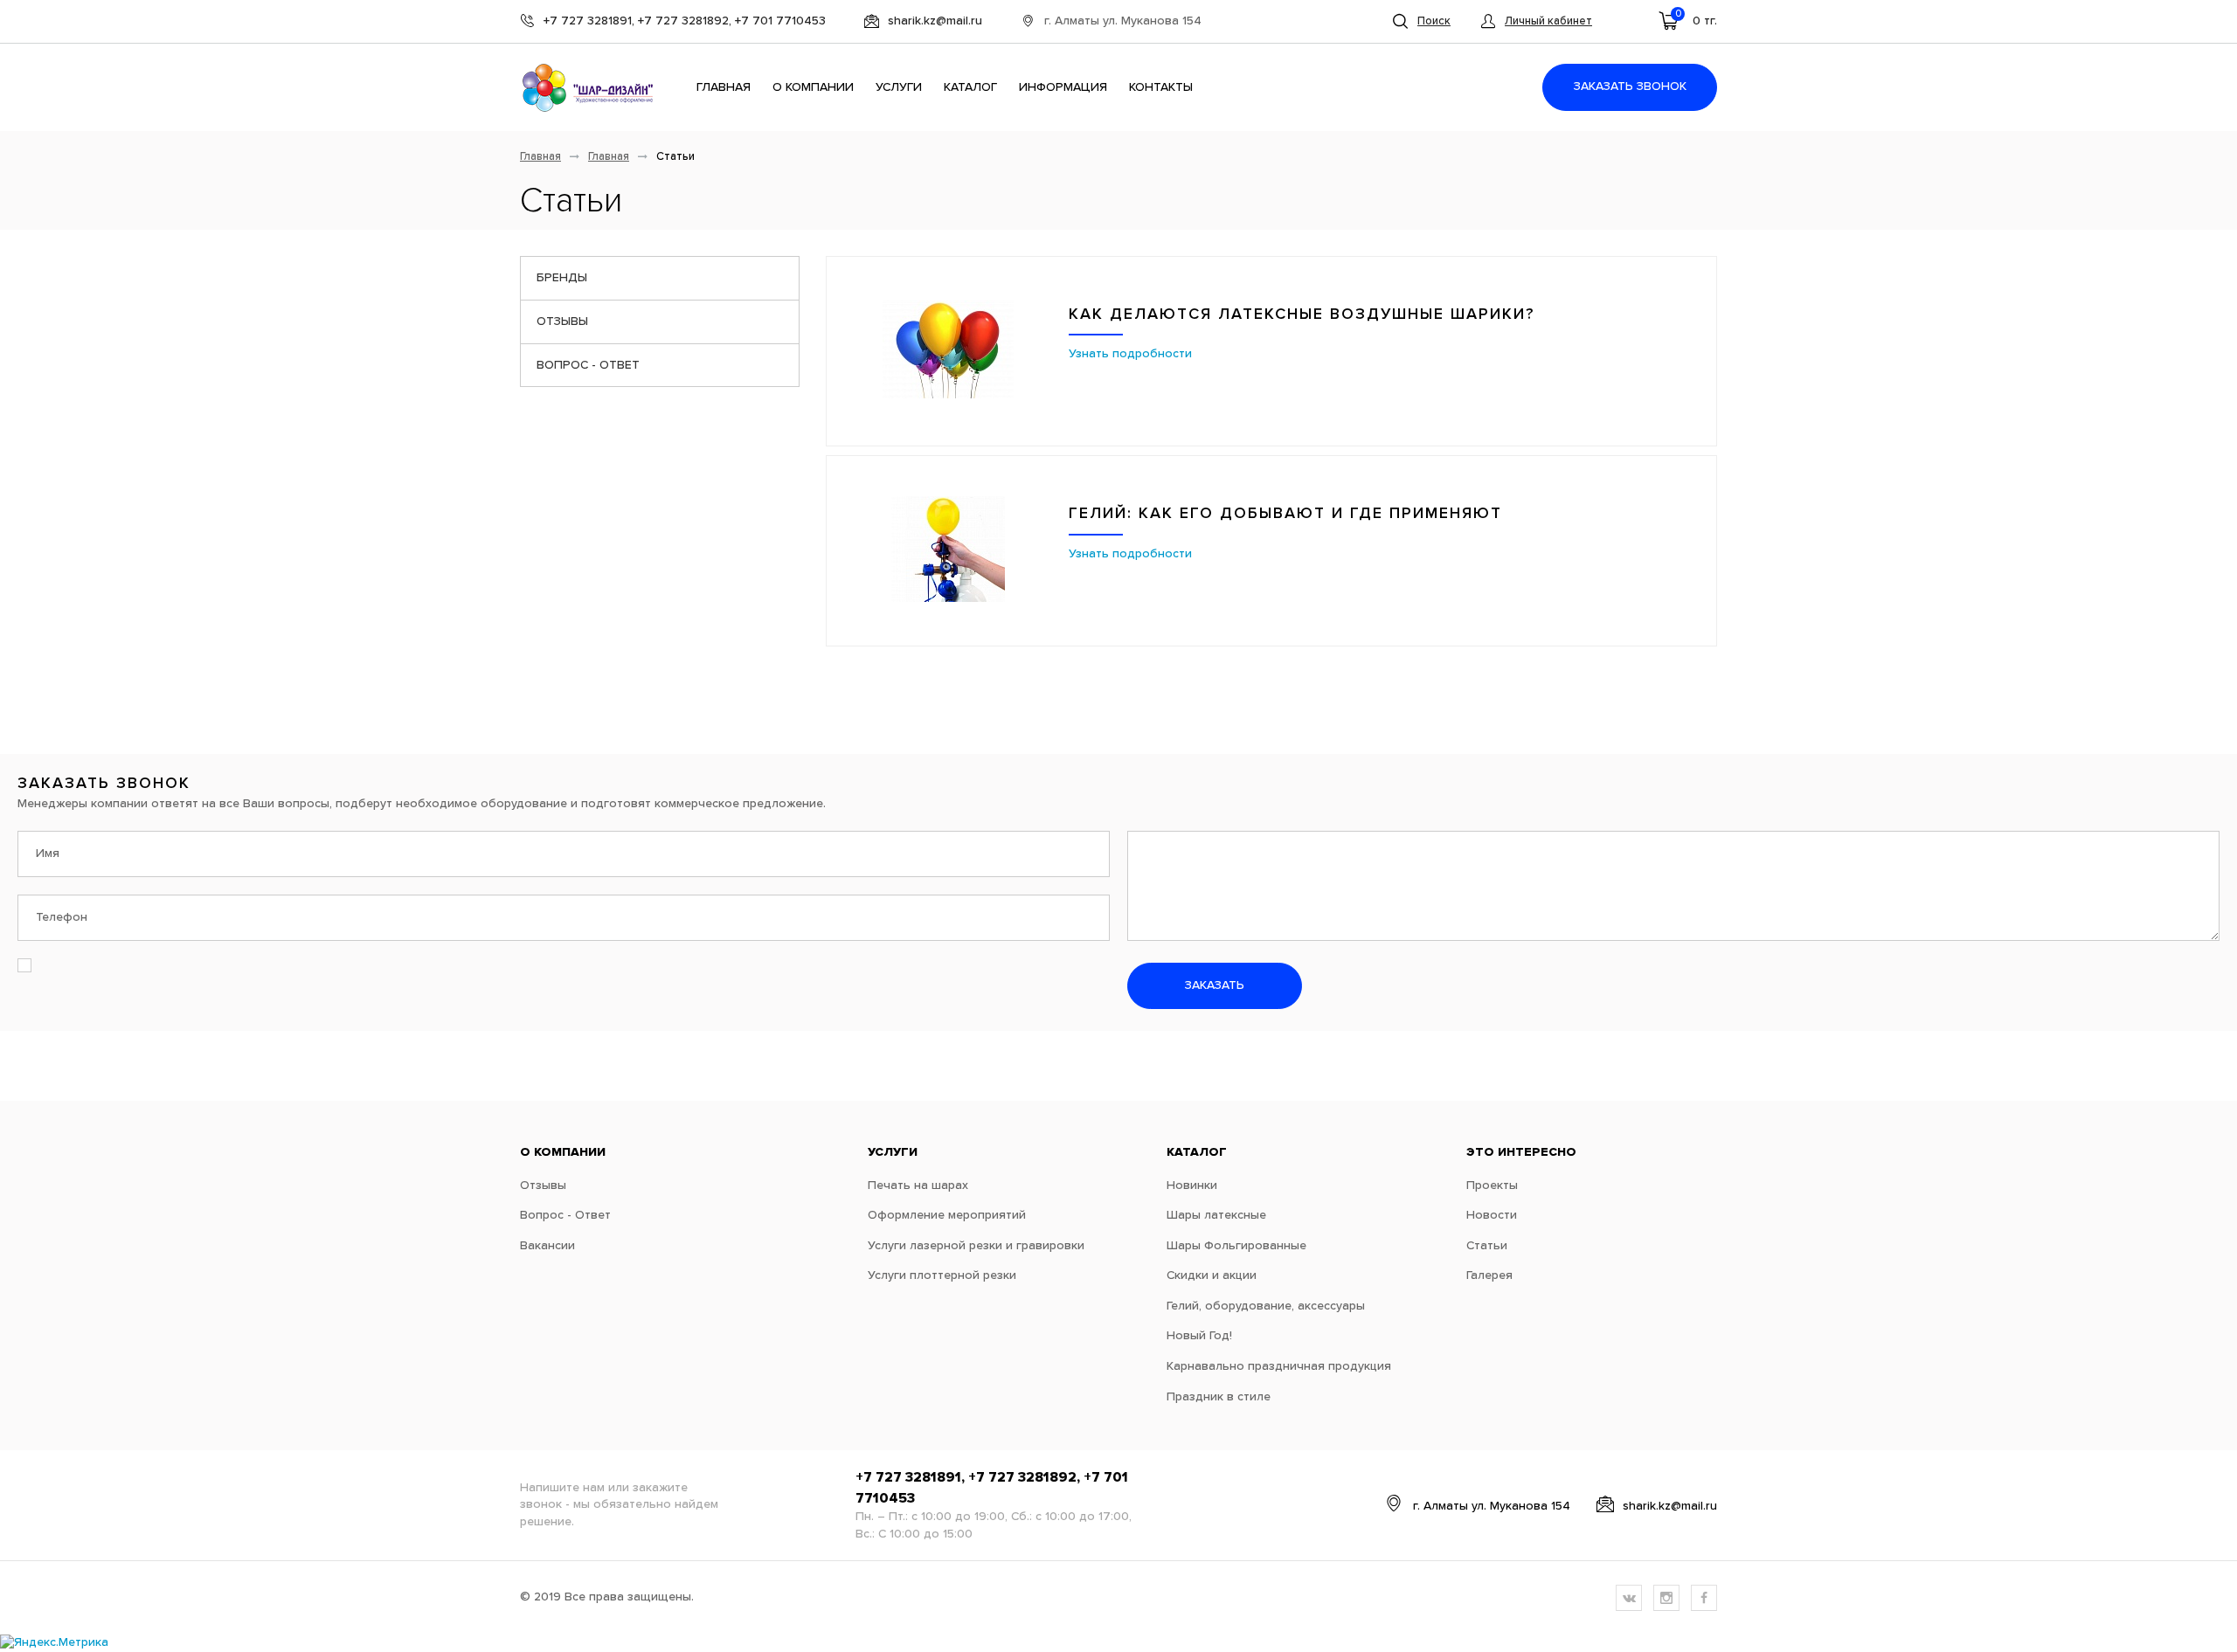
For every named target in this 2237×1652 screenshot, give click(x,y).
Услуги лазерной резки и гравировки (976, 1246)
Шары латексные (1216, 1215)
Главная (724, 87)
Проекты (1492, 1185)
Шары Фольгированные (1236, 1246)
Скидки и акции (1212, 1275)
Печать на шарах (918, 1185)
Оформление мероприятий (947, 1215)
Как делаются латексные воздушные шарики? (1302, 315)
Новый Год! (1199, 1336)
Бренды (562, 278)
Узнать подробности (1130, 354)
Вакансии (547, 1246)
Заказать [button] (1215, 985)
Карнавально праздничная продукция (1279, 1366)
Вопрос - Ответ (588, 365)
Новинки (1192, 1185)
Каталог (970, 87)
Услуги (899, 87)
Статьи (1487, 1246)
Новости (1492, 1215)
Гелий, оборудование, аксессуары (1266, 1306)
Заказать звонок (1630, 86)
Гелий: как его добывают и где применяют (1285, 514)
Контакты (1161, 87)
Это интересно (1521, 1152)
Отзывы (562, 321)
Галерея (1489, 1275)
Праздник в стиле (1219, 1397)
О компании (813, 87)
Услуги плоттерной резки (942, 1275)
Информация (1063, 87)
